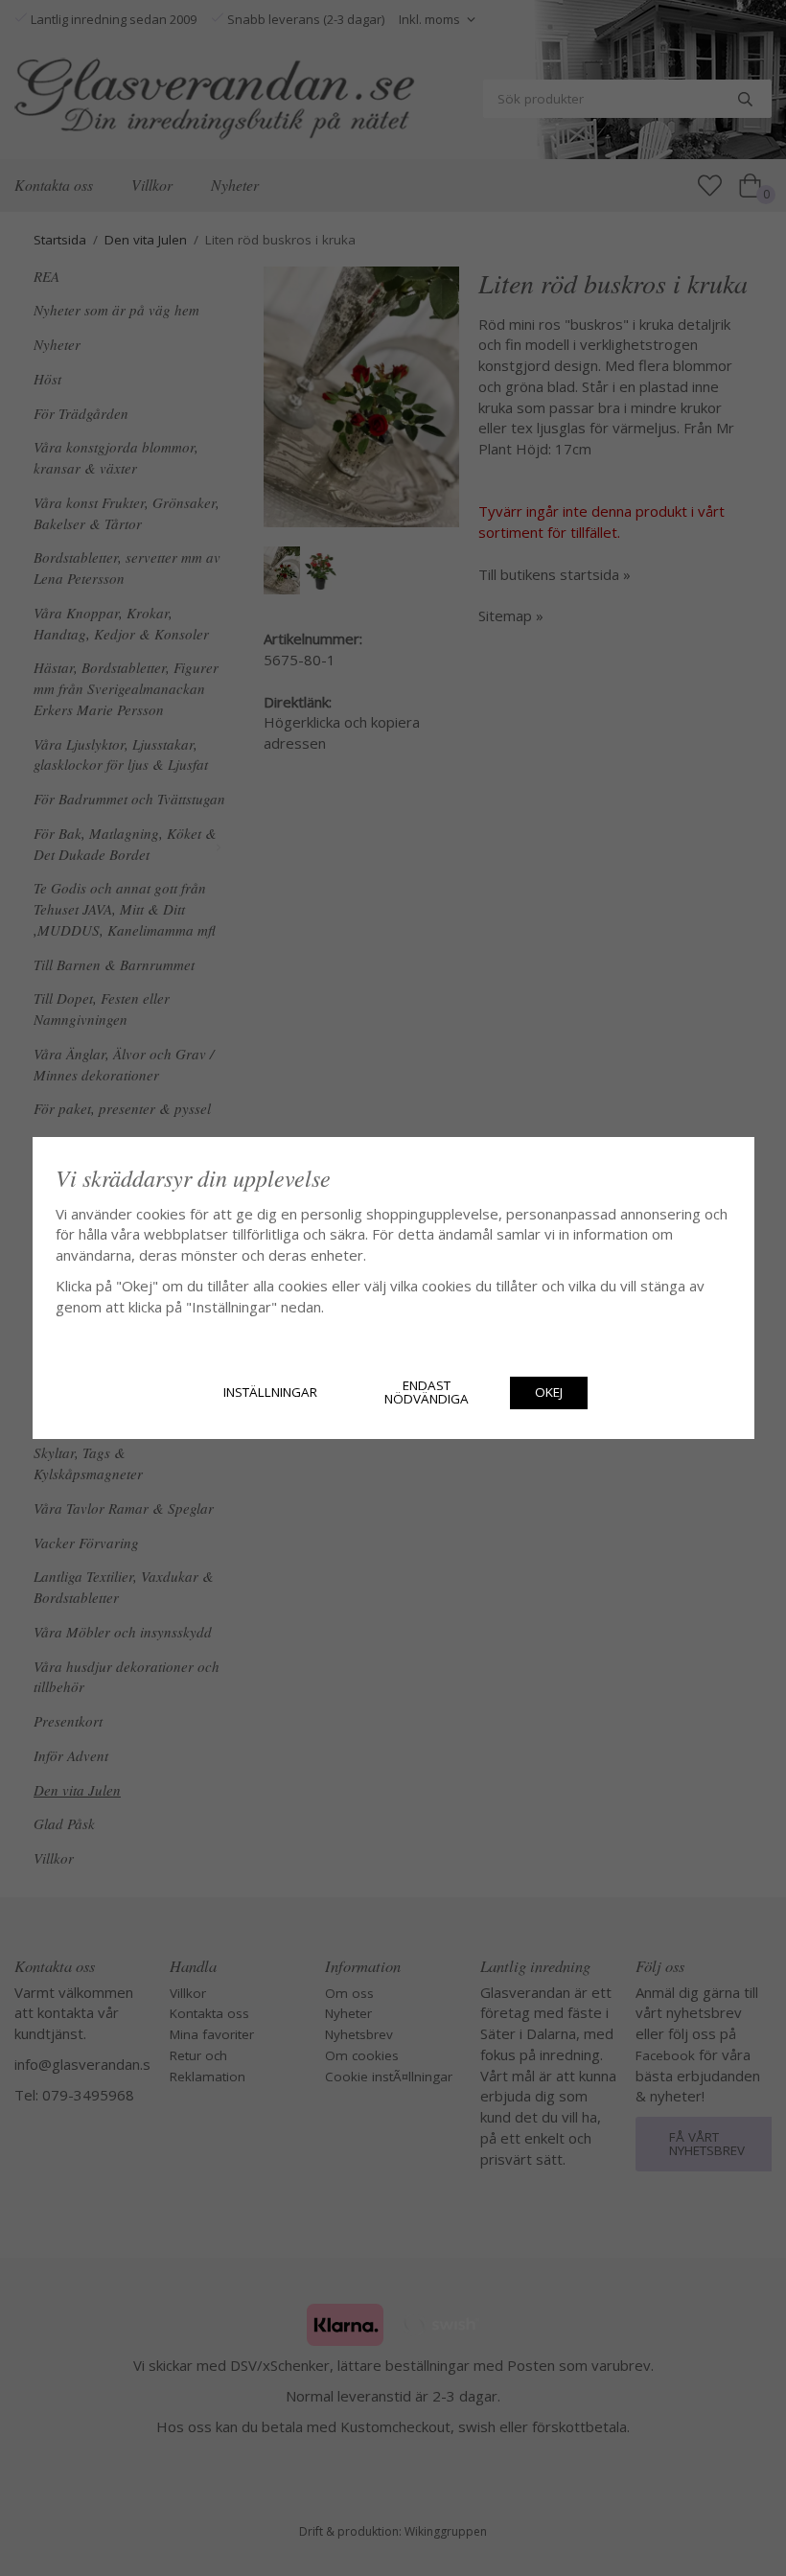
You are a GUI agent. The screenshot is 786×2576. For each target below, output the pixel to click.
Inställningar (270, 1392)
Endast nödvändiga (427, 1392)
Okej (549, 1392)
